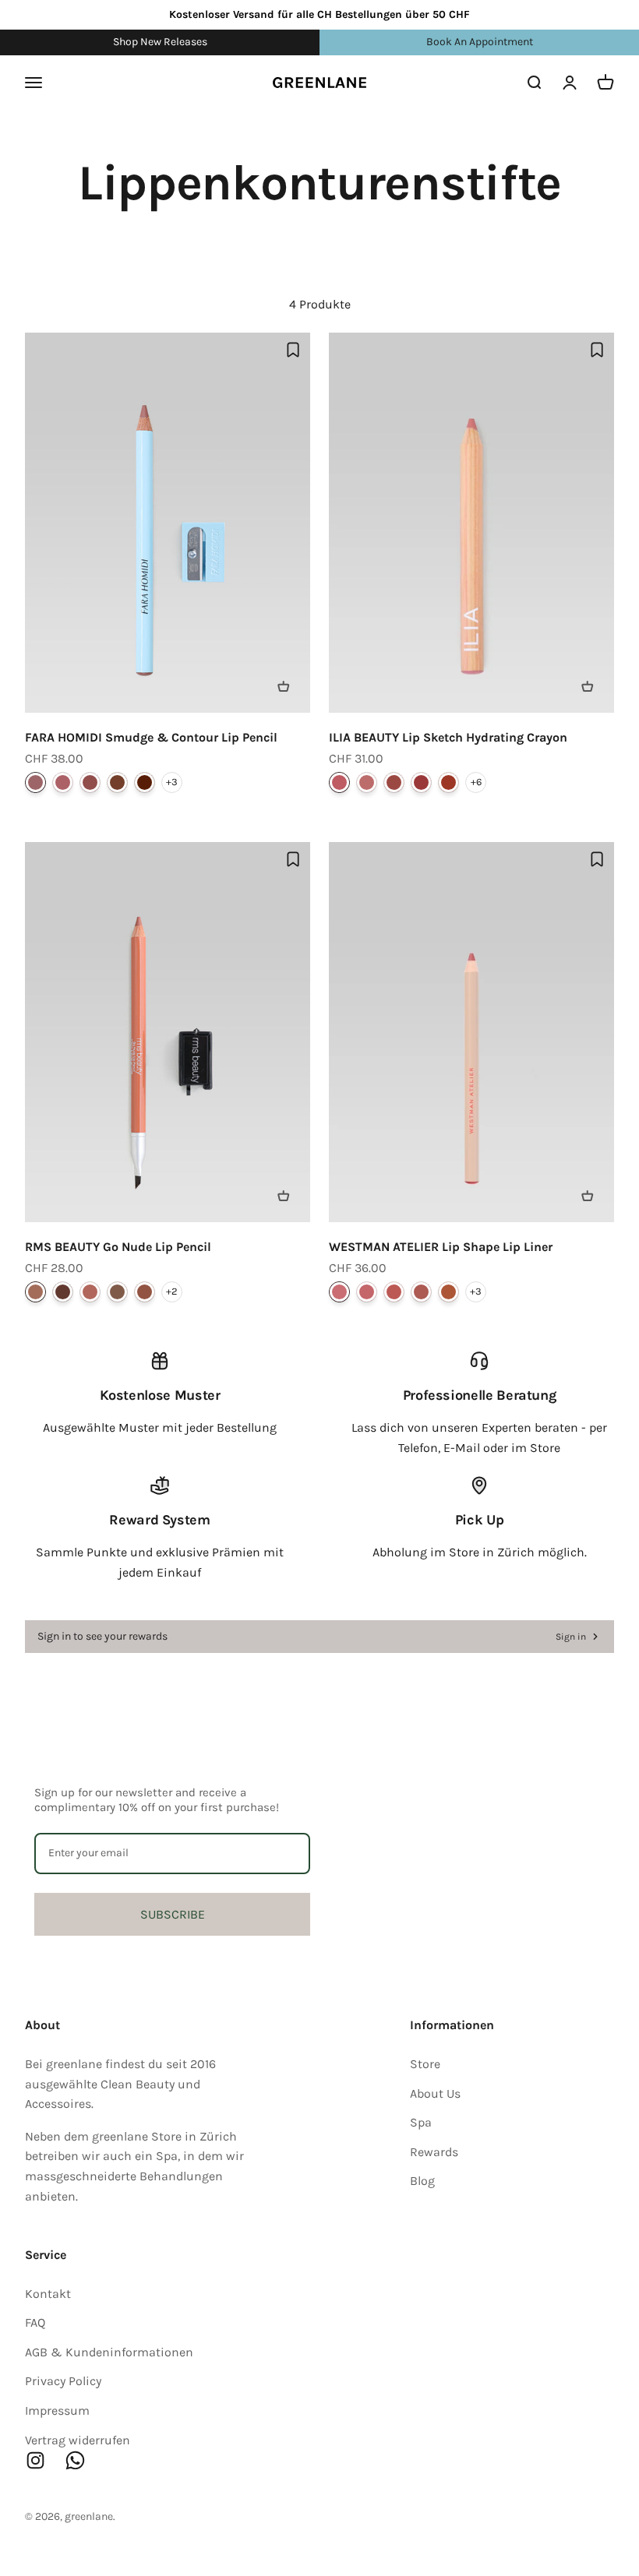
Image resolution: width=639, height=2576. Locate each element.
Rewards (434, 2152)
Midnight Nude (63, 1292)
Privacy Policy (63, 2381)
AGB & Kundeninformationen (109, 2352)
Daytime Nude (35, 1292)
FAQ (35, 2322)
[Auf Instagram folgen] (35, 2460)
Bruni (145, 782)
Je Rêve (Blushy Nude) (367, 1292)
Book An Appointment (480, 42)
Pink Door (339, 782)
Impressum (57, 2410)
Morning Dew (90, 1292)
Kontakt (48, 2294)
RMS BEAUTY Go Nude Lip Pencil (118, 1247)
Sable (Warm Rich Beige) (448, 1292)
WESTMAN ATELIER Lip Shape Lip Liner (441, 1247)
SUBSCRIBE (173, 1914)
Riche (117, 782)
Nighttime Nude (117, 1292)
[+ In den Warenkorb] (284, 686)
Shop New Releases (160, 42)
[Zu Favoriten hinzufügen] (293, 350)
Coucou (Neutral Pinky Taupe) (421, 1292)
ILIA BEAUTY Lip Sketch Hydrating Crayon (448, 737)
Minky (90, 782)
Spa (421, 2122)
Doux (63, 782)
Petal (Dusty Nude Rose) (339, 1292)
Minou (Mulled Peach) (394, 1292)
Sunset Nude (145, 1292)
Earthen (448, 782)
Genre (394, 782)
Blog (422, 2181)
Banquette (367, 782)
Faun (35, 782)
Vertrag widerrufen (78, 2440)
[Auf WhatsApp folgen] (75, 2460)
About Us (435, 2093)
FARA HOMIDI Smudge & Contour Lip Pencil (151, 737)
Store (425, 2064)
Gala (421, 782)
